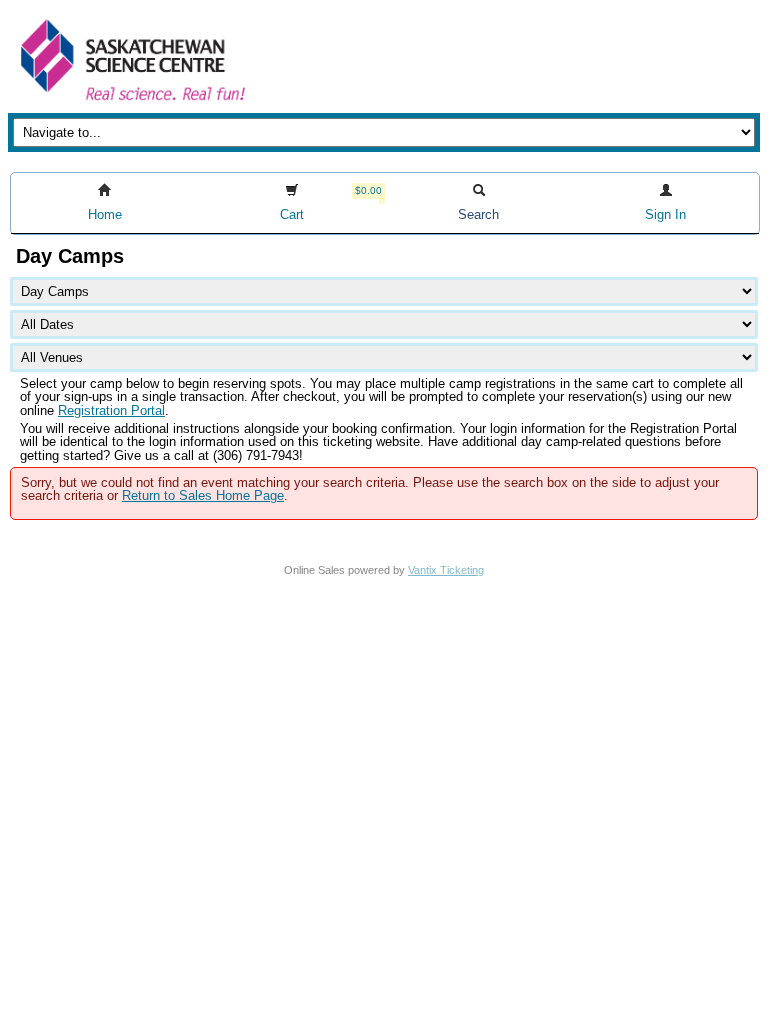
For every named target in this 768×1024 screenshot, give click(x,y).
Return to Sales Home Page (203, 495)
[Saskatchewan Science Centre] (131, 102)
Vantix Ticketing (446, 570)
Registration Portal (111, 410)
